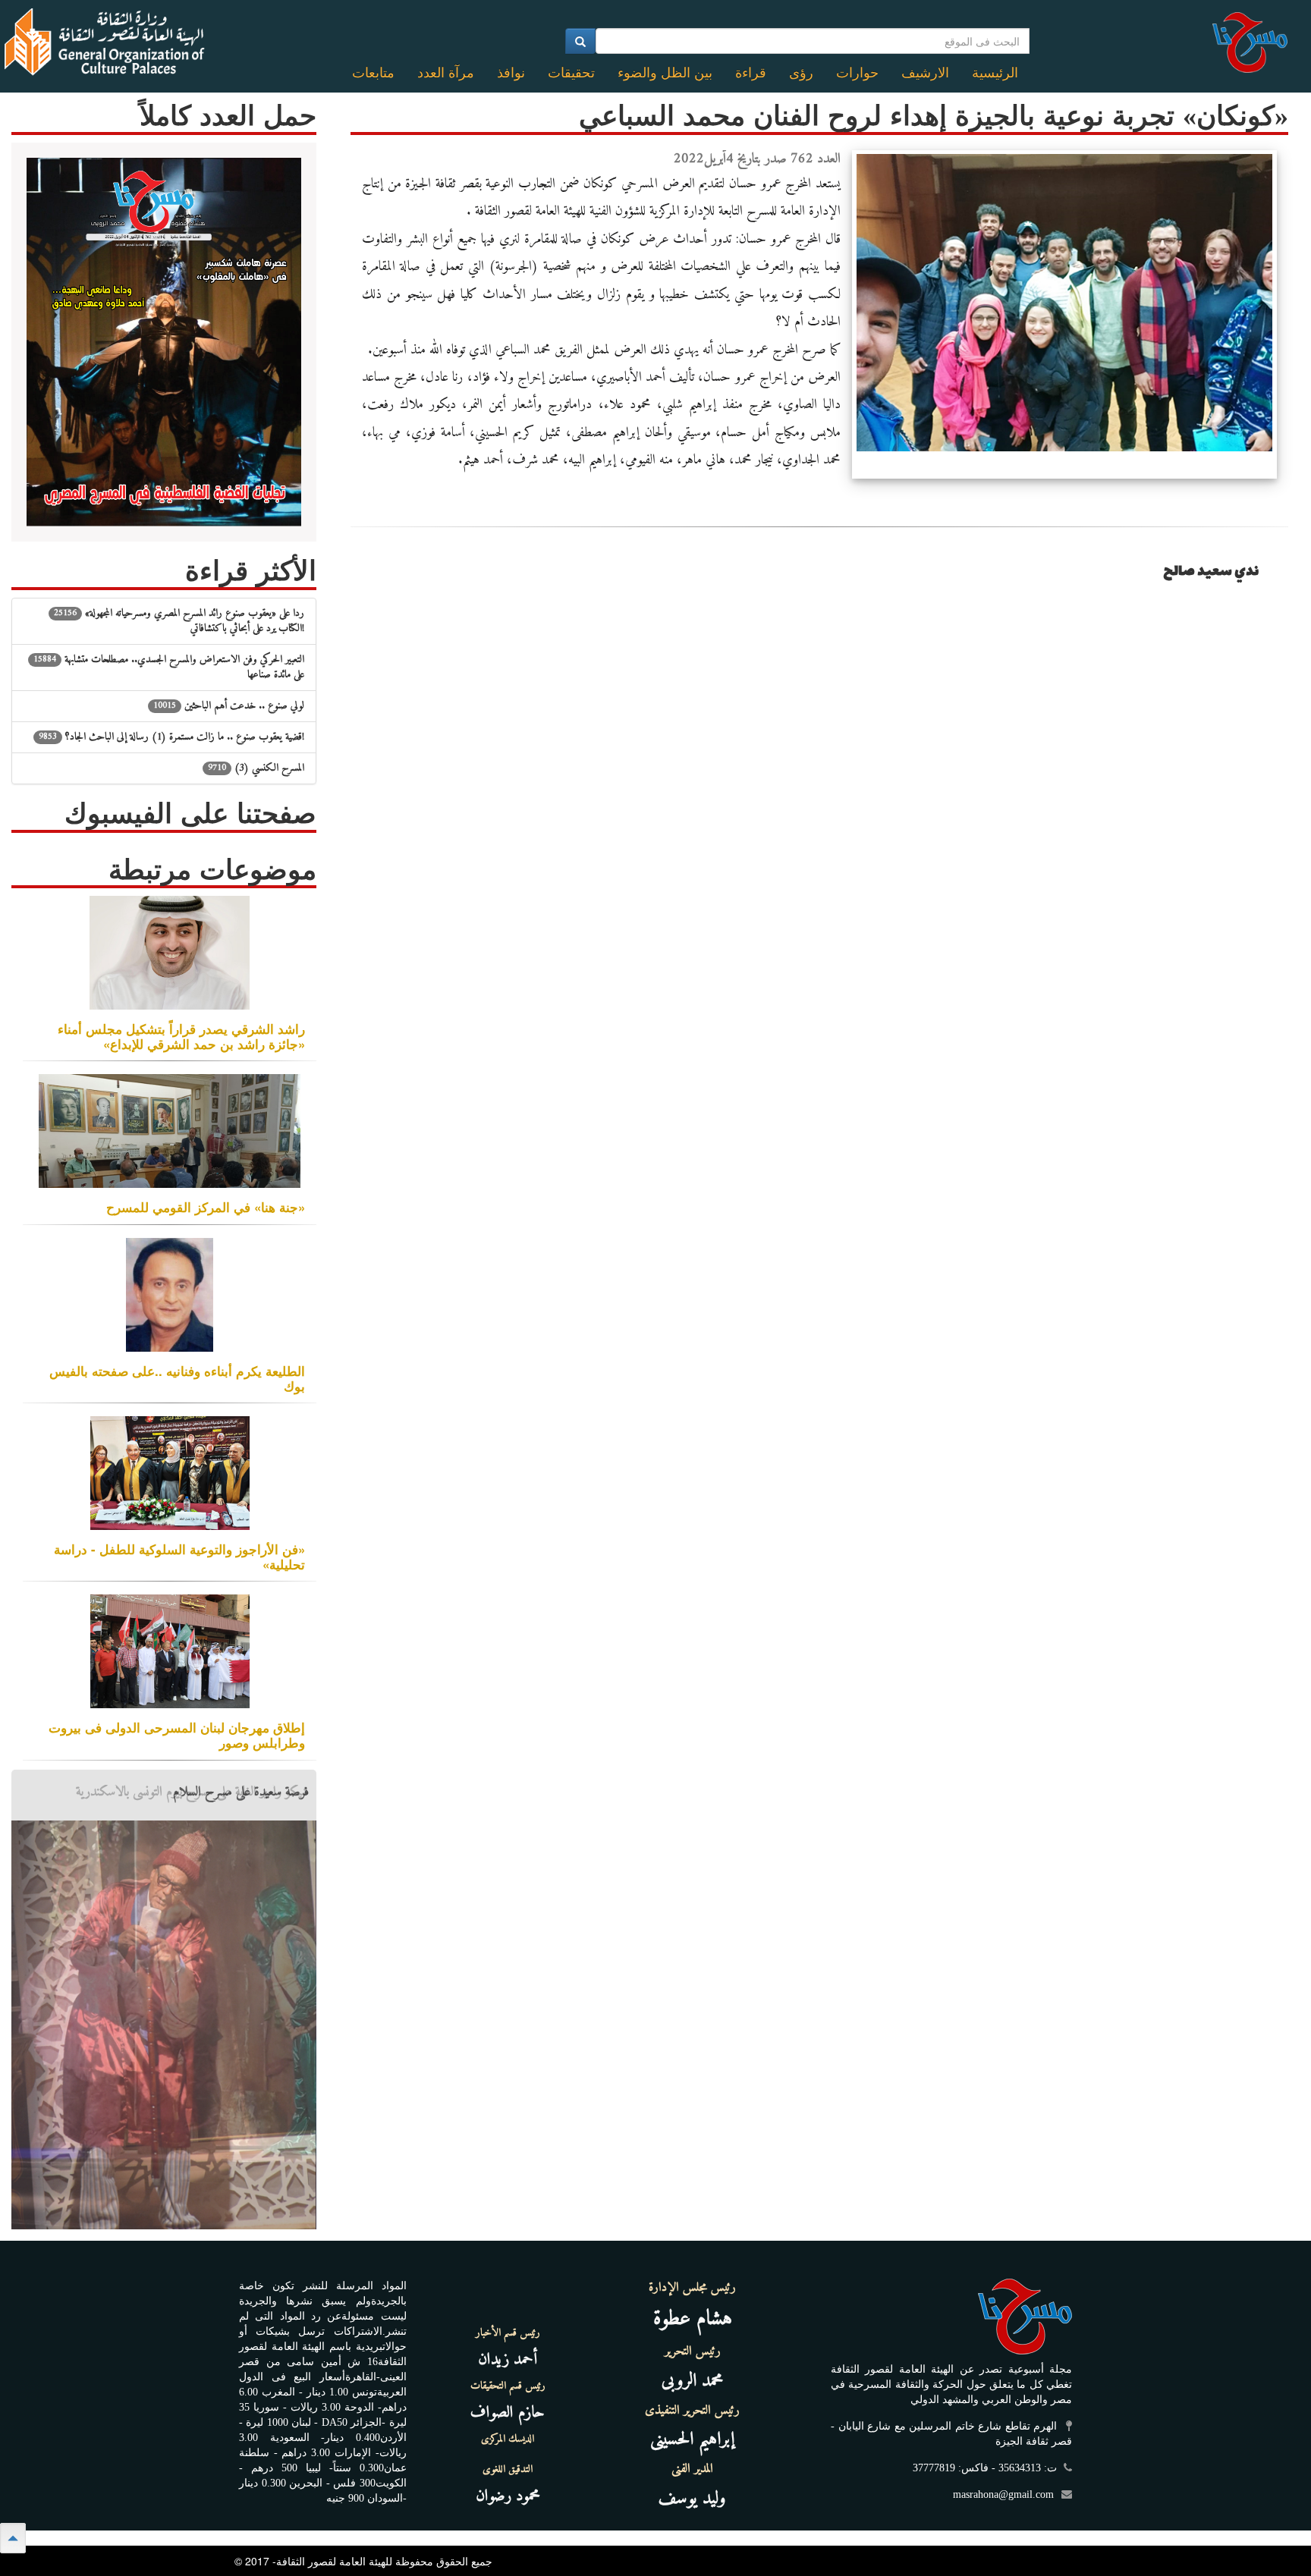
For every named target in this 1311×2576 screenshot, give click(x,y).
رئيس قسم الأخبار (508, 2333)
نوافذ (511, 73)
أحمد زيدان (508, 2359)
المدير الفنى (692, 2469)
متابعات (373, 73)
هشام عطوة (693, 2319)
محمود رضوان (508, 2496)
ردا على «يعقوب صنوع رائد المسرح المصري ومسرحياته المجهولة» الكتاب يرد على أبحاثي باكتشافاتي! (179, 621)
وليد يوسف (692, 2499)
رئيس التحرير (693, 2351)
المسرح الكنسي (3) (256, 768)
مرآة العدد (446, 73)
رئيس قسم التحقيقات (508, 2386)
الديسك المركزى (508, 2439)
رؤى (801, 73)
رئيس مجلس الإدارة (692, 2288)
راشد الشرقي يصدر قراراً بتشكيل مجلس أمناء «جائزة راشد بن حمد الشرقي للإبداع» (181, 1036)
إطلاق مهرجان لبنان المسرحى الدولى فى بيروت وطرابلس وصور (177, 1735)
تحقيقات (571, 73)
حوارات (857, 73)
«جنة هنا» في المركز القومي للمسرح (206, 1207)
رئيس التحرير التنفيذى (692, 2411)
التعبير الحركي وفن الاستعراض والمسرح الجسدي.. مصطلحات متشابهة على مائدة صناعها (169, 667)
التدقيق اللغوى (508, 2470)
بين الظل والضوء (665, 73)
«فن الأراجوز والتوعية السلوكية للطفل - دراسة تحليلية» (179, 1557)
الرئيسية (995, 73)
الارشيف (925, 73)
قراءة (751, 73)
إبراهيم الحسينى (692, 2439)
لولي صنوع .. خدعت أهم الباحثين (229, 706)
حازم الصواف (508, 2413)
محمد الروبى (693, 2381)
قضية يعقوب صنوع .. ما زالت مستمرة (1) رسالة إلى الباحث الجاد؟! (171, 737)
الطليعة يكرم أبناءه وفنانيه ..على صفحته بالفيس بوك (177, 1378)
